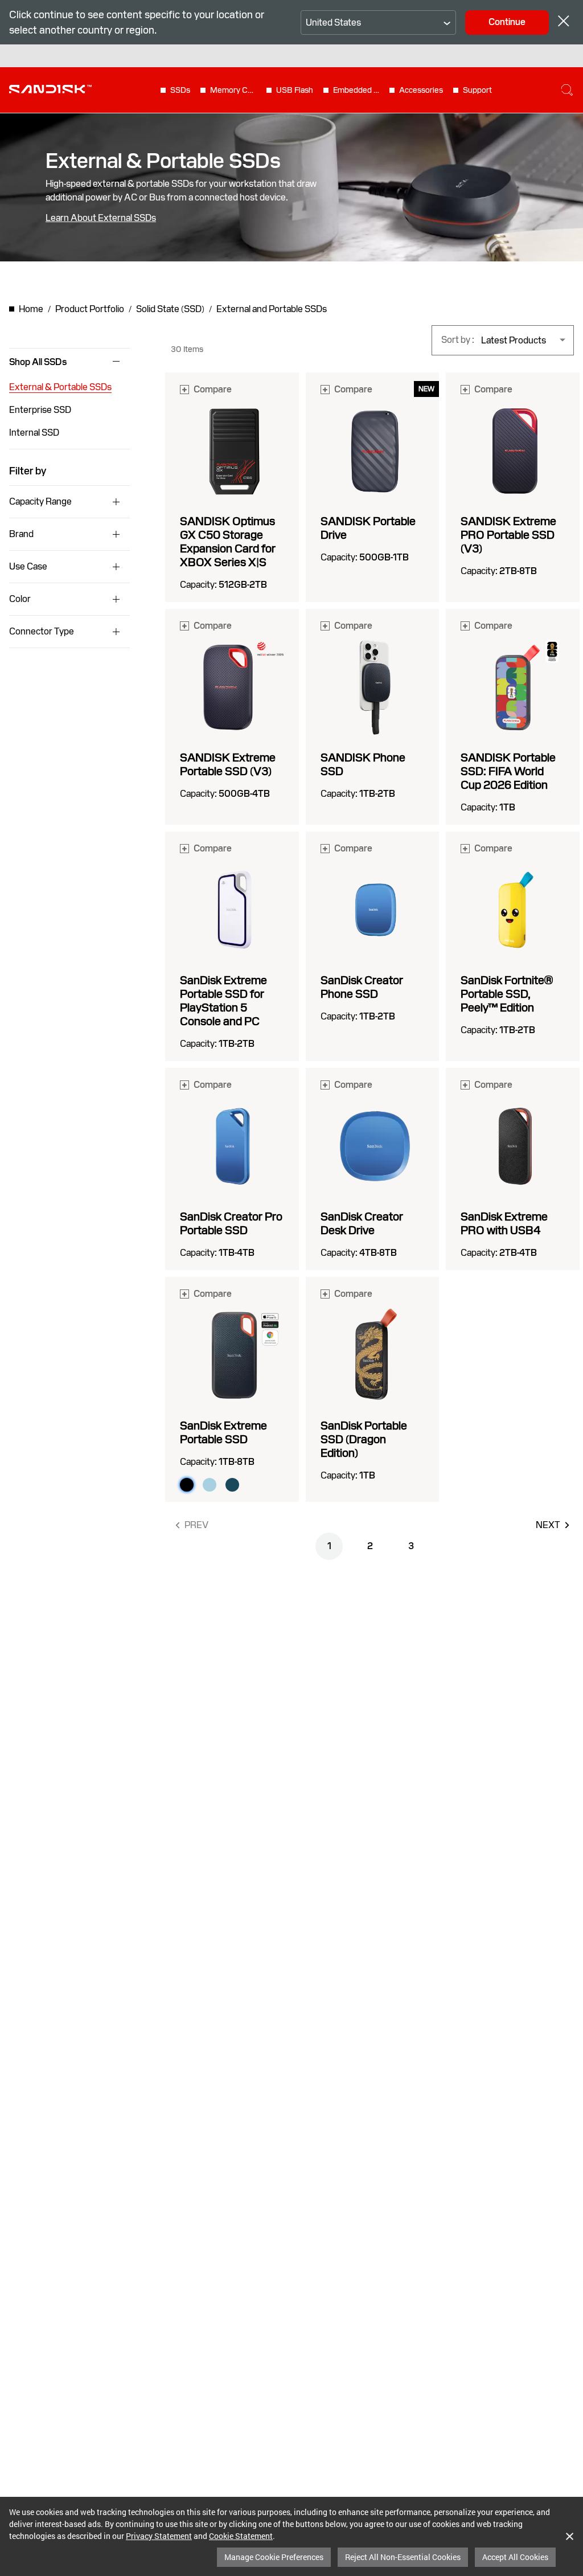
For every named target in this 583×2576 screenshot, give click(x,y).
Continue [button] (507, 22)
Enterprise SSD (40, 410)
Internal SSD (34, 433)
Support (477, 90)
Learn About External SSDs (101, 218)
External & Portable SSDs (60, 387)
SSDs (180, 90)
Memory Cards (233, 90)
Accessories (421, 90)
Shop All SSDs (38, 362)
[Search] (567, 90)
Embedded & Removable (356, 90)
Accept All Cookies (515, 2557)
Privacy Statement (159, 2536)
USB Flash (295, 90)
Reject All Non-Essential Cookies (403, 2557)
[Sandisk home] (50, 89)
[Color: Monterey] (232, 1485)
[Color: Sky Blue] (210, 1485)
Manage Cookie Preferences (274, 2557)
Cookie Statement (241, 2536)
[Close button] (564, 22)
